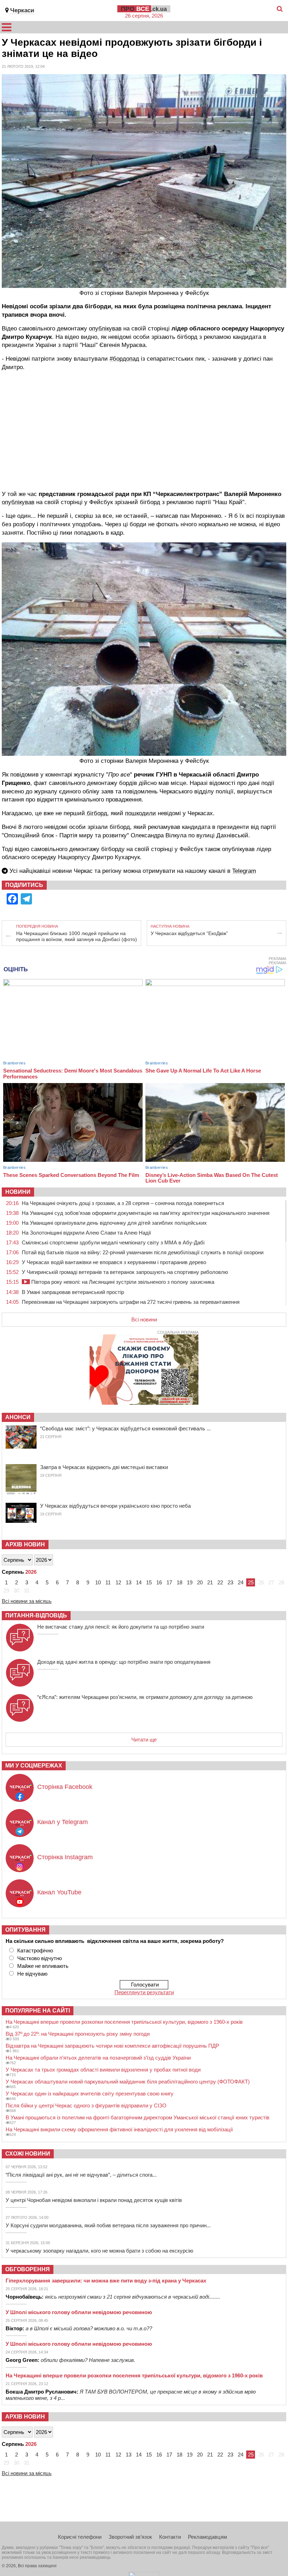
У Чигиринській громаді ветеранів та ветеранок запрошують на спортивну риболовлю (125, 1272)
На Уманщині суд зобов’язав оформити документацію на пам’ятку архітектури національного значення (146, 1213)
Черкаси (22, 10)
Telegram (244, 871)
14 (139, 1582)
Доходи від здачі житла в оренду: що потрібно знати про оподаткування (124, 1662)
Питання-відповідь (36, 1615)
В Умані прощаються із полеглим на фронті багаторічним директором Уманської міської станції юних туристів (138, 2117)
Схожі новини (28, 2154)
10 (98, 1582)
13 (129, 1582)
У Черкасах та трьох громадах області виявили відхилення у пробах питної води (103, 2070)
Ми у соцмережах (34, 1766)
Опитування (25, 1930)
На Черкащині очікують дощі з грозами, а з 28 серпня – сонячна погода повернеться (123, 1203)
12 (118, 1582)
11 (108, 1582)
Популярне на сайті (38, 2011)
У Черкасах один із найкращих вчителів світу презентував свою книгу (90, 2094)
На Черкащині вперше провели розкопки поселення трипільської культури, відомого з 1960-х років (124, 2022)
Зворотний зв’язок (130, 2537)
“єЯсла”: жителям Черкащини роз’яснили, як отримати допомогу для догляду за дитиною (145, 1697)
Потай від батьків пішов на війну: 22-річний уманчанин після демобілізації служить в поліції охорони (143, 1252)
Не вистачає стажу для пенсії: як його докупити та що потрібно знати (121, 1627)
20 (200, 1582)
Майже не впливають (43, 1966)
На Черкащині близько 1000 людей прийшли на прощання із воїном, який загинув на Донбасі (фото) (77, 936)
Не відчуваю (32, 1974)
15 (149, 1582)
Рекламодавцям (207, 2537)
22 (220, 1582)
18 (179, 1582)
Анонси (18, 1417)
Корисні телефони (80, 2537)
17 (169, 1582)
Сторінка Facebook (65, 1787)
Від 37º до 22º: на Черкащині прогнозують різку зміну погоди (78, 2034)
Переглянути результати (144, 1992)
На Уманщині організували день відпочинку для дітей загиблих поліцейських (114, 1223)
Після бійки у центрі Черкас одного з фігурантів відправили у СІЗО (86, 2105)
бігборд (96, 813)
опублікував (105, 329)
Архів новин (25, 1544)
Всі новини (144, 1319)
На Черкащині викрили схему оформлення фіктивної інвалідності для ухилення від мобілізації (119, 2129)
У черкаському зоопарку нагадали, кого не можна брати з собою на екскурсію (99, 2251)
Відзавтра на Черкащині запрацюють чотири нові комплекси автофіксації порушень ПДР (112, 2046)
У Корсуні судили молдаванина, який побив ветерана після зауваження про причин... (108, 2225)
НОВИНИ (18, 1192)
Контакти (170, 2537)
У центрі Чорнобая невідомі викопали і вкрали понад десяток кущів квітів (94, 2200)
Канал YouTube (59, 1892)
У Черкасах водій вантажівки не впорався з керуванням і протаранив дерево (114, 1262)
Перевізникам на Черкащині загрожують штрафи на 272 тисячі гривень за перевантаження (131, 1302)
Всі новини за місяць (27, 1601)
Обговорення (28, 2269)
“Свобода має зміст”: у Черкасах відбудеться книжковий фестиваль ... (125, 1428)
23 (230, 1582)
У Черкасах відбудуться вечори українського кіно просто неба (115, 1506)
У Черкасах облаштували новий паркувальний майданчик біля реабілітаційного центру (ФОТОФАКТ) (128, 2082)
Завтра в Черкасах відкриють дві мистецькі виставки (104, 1467)
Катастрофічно (35, 1950)
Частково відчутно (40, 1958)
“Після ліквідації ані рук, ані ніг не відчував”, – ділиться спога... (81, 2175)
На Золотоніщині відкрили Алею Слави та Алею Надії (86, 1233)
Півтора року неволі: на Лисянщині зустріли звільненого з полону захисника (122, 1282)
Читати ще (144, 1740)
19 (190, 1582)
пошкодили (140, 813)
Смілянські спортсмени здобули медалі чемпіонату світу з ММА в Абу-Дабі (113, 1242)
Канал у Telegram (63, 1822)
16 (159, 1582)
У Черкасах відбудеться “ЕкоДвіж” (189, 933)
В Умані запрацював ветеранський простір (73, 1292)
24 (241, 1582)
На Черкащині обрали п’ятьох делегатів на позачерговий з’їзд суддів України (98, 2058)
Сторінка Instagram (65, 1857)
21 (210, 1582)
